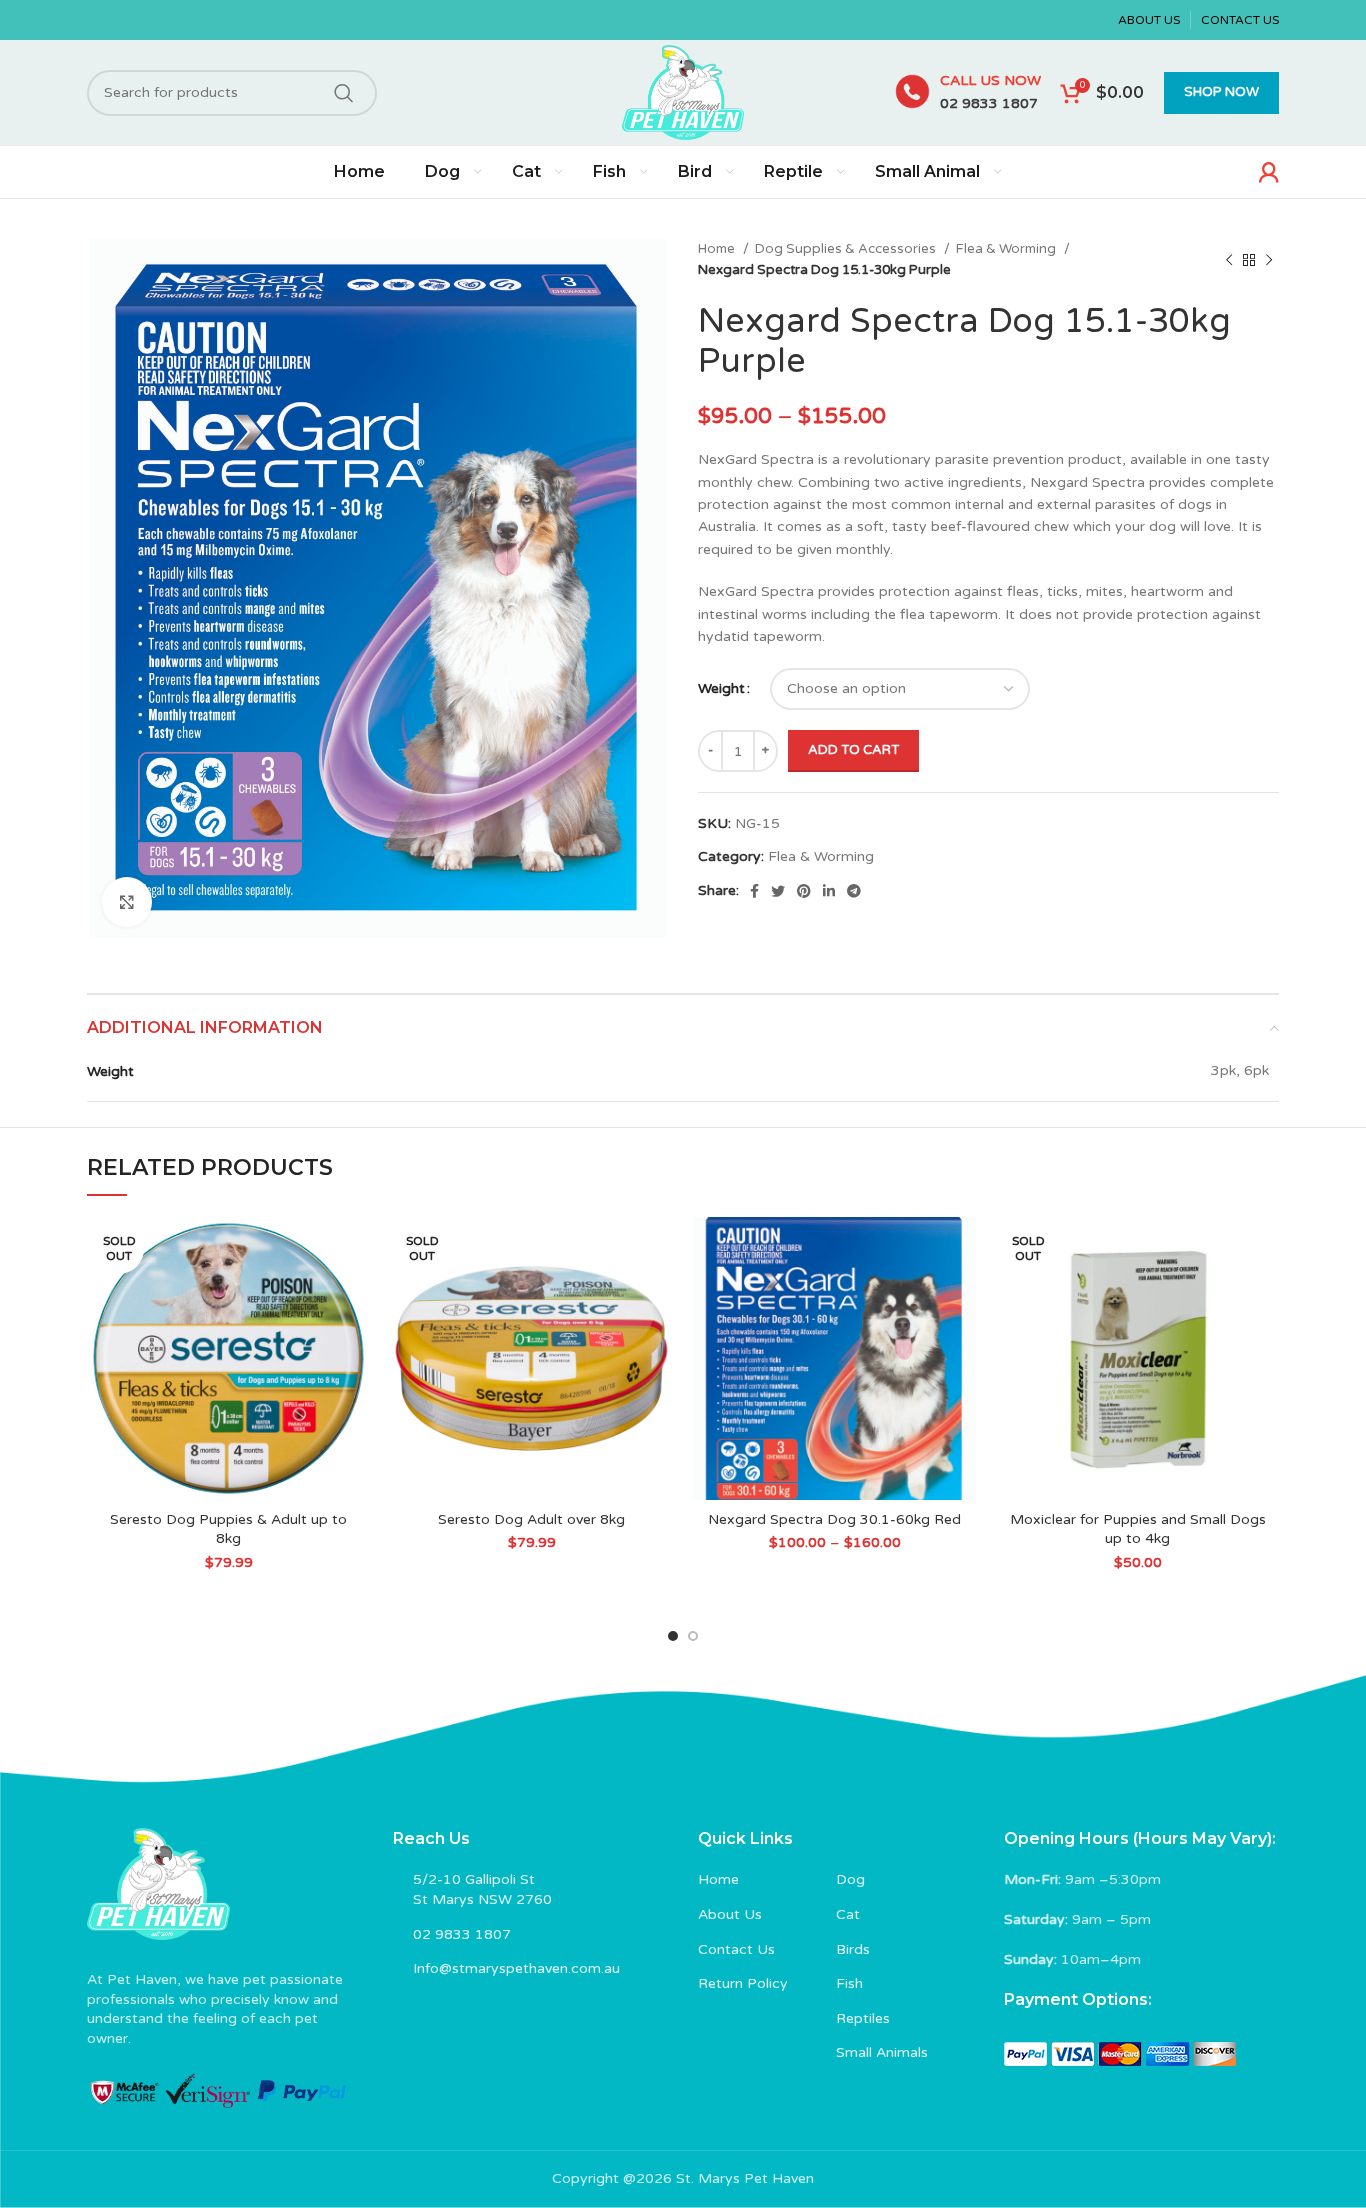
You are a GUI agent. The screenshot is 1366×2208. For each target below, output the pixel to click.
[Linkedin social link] (829, 891)
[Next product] (1269, 260)
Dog (850, 1879)
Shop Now (1221, 92)
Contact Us (736, 1949)
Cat (848, 1914)
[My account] (1269, 172)
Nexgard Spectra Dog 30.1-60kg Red (834, 1519)
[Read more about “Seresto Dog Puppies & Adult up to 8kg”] (355, 1249)
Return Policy (743, 1983)
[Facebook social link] (754, 891)
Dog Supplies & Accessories (847, 249)
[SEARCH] (344, 93)
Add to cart (853, 750)
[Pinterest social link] (804, 891)
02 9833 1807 (989, 103)
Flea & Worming (1007, 249)
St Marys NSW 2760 (482, 1899)
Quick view (355, 1294)
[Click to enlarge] (127, 902)
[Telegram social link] (854, 891)
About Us (730, 1914)
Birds (853, 1949)
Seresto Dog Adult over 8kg (531, 1519)
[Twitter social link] (778, 891)
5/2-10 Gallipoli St (474, 1879)
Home (718, 249)
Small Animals (882, 2052)
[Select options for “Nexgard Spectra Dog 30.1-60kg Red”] (961, 1249)
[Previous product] (1229, 260)
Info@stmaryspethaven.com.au (516, 1968)
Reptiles (863, 2018)
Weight (721, 688)
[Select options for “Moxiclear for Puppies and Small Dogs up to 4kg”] (1264, 1249)
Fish (849, 1983)
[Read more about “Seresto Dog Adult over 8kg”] (658, 1249)
